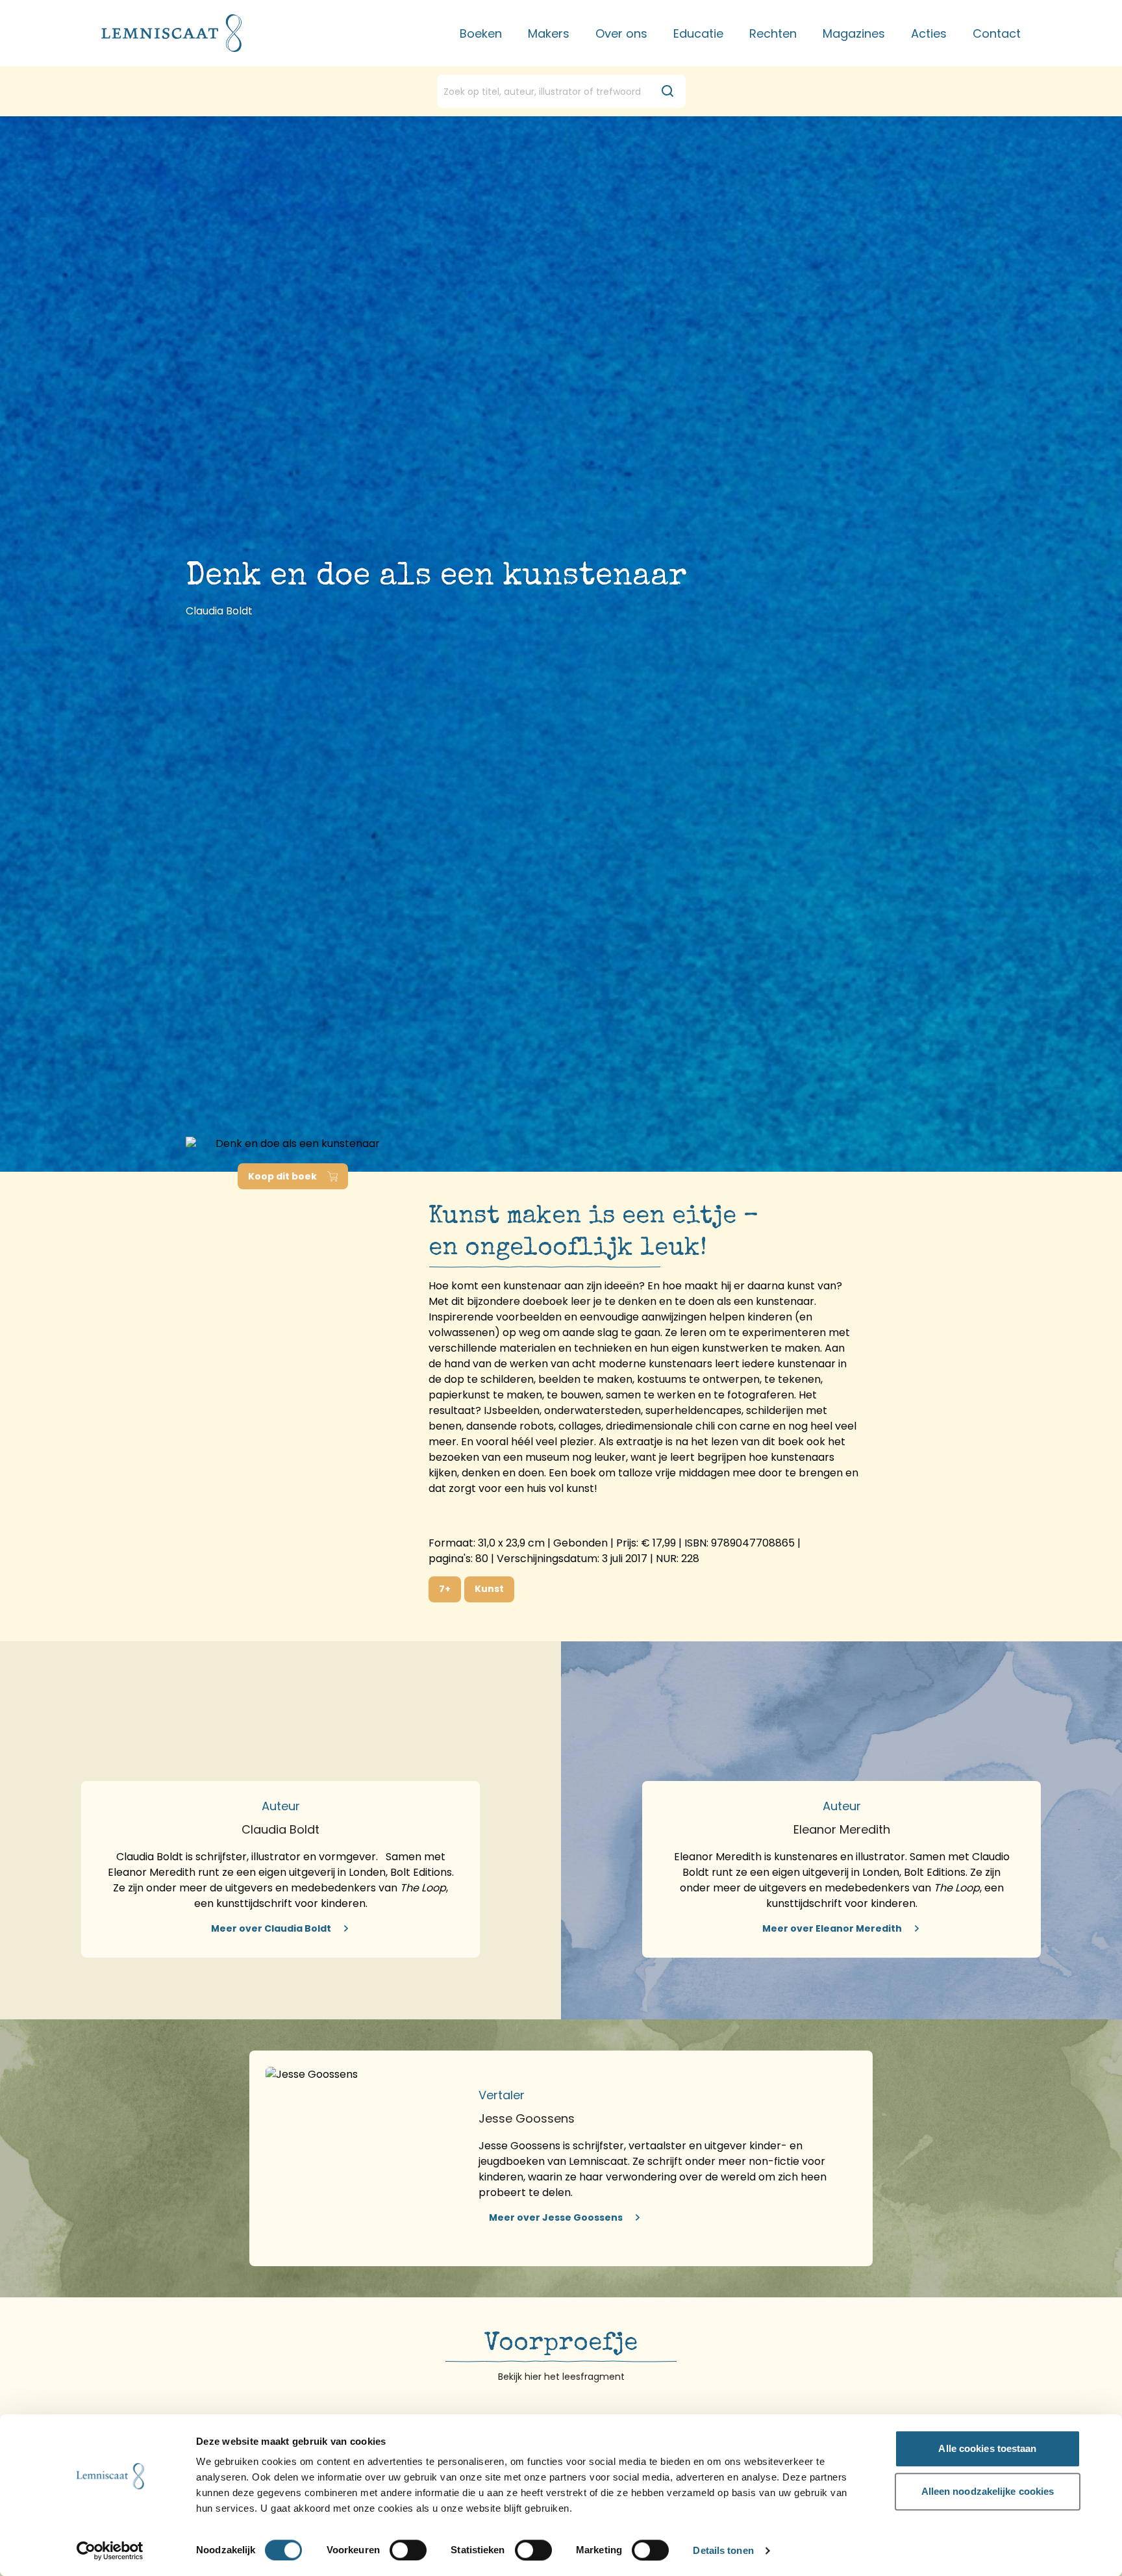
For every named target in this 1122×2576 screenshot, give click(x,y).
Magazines (854, 33)
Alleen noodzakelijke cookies (988, 2491)
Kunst (489, 1589)
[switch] (408, 2550)
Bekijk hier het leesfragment (561, 2377)
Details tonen (723, 2551)
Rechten (773, 33)
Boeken (481, 33)
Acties (929, 33)
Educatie (698, 33)
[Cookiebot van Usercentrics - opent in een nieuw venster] (110, 2551)
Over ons (621, 33)
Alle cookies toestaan (987, 2448)
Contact (997, 33)
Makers (549, 33)
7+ (445, 1589)
